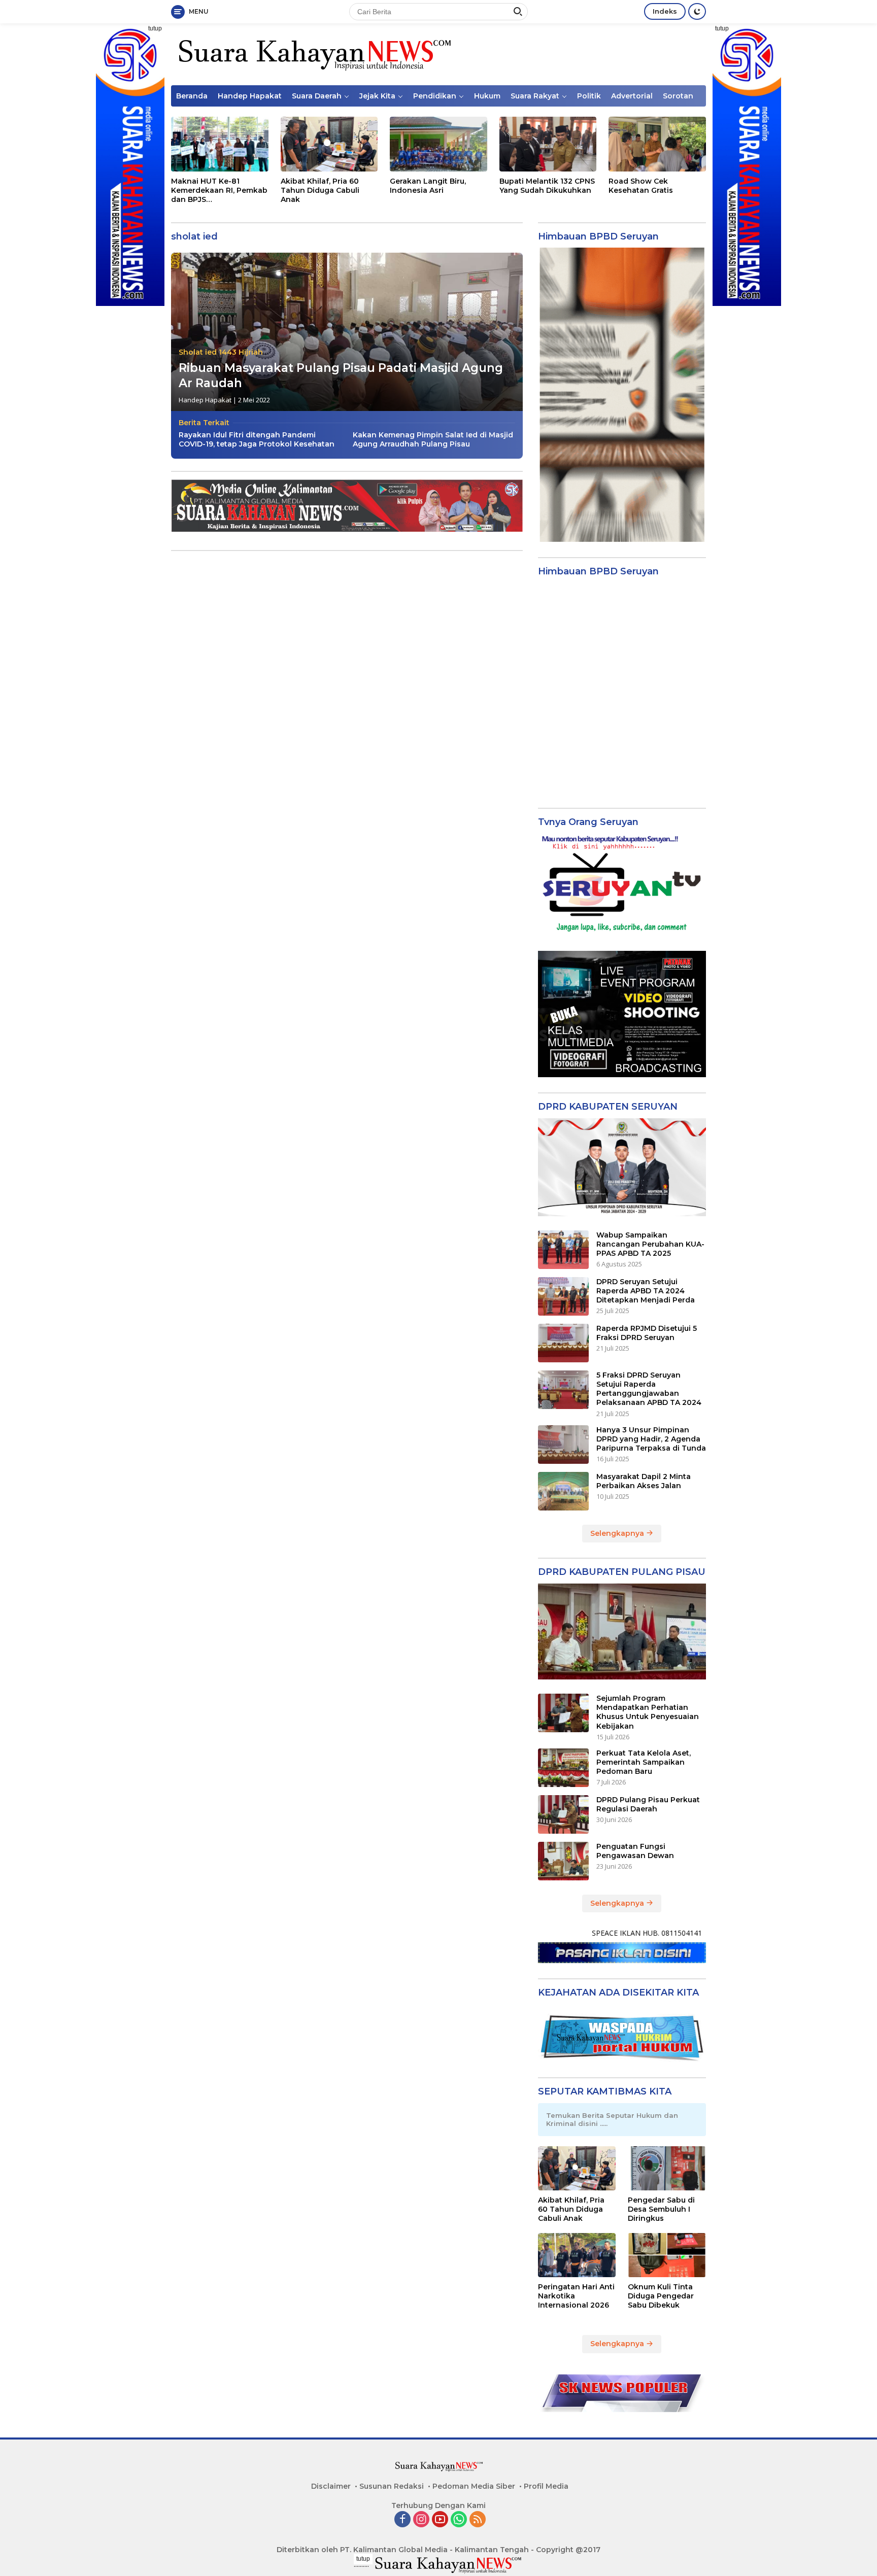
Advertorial (632, 96)
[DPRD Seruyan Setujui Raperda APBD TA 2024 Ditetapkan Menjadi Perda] (563, 1296)
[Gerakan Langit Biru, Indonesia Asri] (438, 144)
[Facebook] (402, 2520)
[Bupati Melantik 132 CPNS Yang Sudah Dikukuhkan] (548, 144)
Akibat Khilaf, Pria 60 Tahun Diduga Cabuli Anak (320, 190)
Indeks (665, 11)
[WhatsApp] (459, 2520)
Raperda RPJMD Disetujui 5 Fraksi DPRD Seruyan (647, 1333)
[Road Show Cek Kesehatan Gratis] (657, 144)
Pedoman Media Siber (474, 2486)
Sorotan (678, 96)
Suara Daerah (317, 96)
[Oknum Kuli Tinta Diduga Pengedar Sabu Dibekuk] (667, 2255)
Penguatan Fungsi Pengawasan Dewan (635, 1851)
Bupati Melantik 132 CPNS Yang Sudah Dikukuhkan (547, 186)
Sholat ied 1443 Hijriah (221, 352)
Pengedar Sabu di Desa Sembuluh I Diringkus (661, 2209)
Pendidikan (435, 96)
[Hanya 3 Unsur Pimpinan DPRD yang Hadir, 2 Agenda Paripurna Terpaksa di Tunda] (563, 1445)
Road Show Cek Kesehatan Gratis (641, 186)
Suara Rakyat (535, 96)
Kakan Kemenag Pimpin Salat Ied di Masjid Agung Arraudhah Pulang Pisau (433, 439)
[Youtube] (440, 2520)
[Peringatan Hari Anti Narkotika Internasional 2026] (577, 2255)
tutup (155, 28)
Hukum (487, 96)
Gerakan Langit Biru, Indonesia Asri (428, 186)
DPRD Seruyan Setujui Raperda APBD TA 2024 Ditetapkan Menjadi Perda (646, 1291)
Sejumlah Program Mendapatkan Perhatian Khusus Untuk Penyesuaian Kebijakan (648, 1712)
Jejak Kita (377, 96)
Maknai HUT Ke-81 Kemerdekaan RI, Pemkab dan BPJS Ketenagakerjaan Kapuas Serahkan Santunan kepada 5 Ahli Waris (219, 191)
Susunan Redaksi (392, 2486)
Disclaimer (331, 2486)
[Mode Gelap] (697, 11)
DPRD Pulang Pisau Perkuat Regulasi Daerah (648, 1804)
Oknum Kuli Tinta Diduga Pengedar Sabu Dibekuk (661, 2296)
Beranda (192, 96)
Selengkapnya (618, 1533)
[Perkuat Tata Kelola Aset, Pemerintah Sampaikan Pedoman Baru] (563, 1768)
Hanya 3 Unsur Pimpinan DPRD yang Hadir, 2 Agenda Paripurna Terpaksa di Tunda (651, 1439)
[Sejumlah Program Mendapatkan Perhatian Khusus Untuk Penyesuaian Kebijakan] (563, 1713)
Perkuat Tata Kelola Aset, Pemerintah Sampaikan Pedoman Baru (644, 1762)
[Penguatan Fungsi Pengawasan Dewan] (563, 1861)
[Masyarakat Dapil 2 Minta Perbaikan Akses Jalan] (563, 1491)
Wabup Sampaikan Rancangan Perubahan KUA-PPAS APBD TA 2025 (650, 1244)
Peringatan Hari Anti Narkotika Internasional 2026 (576, 2296)
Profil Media (546, 2486)
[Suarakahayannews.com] (313, 54)
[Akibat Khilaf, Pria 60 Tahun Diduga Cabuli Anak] (329, 144)
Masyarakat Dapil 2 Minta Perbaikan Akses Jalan (644, 1481)
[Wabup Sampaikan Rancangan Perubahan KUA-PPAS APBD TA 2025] (563, 1250)
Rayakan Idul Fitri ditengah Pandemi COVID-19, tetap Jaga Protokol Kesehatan (257, 439)
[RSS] (478, 2520)
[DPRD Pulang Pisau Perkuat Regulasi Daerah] (563, 1814)
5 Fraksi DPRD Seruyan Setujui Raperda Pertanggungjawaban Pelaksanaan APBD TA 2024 (649, 1389)
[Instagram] (421, 2520)
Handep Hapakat (250, 96)
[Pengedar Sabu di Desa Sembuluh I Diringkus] (667, 2168)
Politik (589, 96)
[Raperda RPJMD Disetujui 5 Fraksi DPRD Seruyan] (563, 1343)
